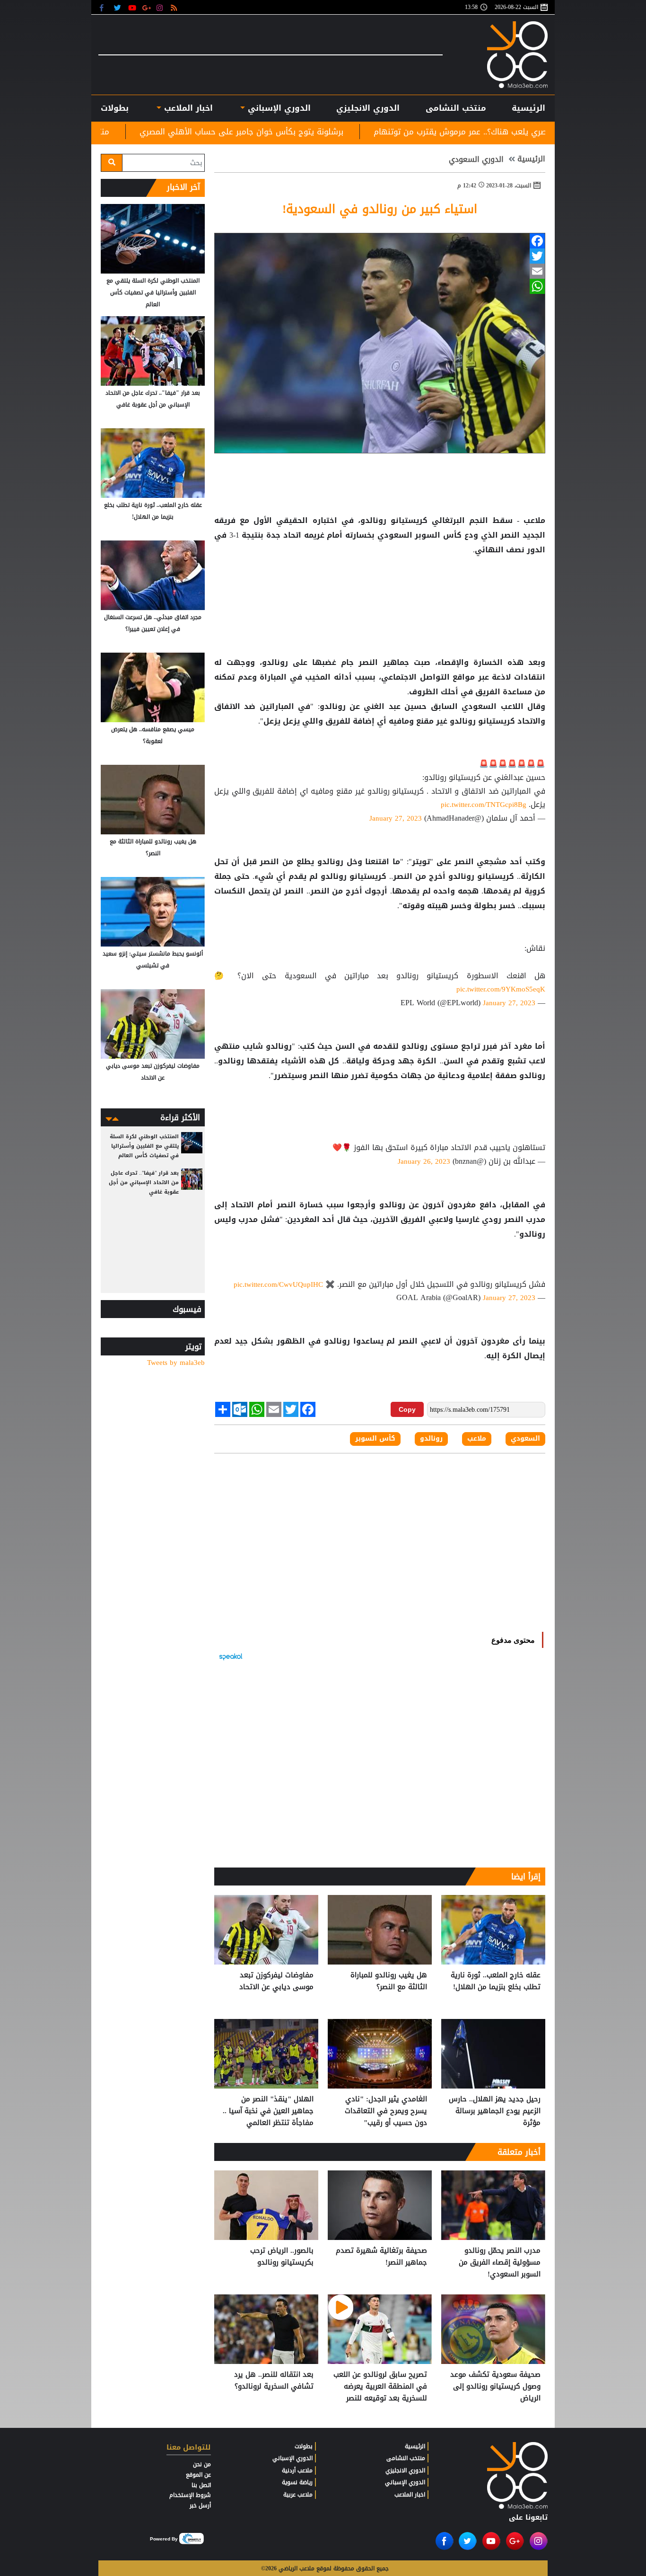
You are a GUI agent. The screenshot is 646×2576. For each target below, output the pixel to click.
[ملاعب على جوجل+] (147, 7)
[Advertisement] (380, 588)
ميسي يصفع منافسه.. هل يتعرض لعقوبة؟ (153, 735)
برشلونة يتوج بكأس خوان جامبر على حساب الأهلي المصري (363, 132)
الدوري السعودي (476, 159)
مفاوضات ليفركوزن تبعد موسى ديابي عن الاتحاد (276, 1981)
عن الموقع (198, 2475)
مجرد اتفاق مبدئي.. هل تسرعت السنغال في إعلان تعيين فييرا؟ (153, 623)
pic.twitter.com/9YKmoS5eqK (501, 989)
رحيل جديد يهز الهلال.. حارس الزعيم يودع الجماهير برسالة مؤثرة (495, 2111)
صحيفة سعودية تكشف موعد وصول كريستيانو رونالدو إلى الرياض (495, 2386)
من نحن (202, 2464)
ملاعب (477, 1439)
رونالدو (431, 1439)
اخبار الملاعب (410, 2495)
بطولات (304, 2446)
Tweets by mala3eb (176, 1363)
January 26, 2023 (424, 1161)
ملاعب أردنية (297, 2470)
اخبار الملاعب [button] (187, 108)
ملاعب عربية (298, 2495)
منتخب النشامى (456, 108)
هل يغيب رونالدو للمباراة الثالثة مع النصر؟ (389, 1981)
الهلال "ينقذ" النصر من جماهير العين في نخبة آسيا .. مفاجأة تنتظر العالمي (268, 2111)
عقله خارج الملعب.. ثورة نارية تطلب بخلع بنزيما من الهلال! (496, 1981)
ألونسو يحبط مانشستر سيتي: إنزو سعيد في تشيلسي (153, 960)
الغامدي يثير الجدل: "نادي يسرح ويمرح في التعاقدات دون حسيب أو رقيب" (386, 2111)
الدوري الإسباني (278, 108)
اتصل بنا (201, 2485)
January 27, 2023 (396, 818)
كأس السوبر (375, 1439)
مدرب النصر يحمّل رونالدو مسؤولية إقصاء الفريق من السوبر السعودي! (500, 2262)
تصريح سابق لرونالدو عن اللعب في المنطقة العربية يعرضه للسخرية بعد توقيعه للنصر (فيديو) (380, 2386)
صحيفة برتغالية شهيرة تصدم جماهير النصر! (381, 2257)
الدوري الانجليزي (368, 108)
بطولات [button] (115, 108)
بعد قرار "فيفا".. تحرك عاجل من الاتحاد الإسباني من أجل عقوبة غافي (153, 399)
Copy (407, 1409)
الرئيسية (528, 108)
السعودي (525, 1439)
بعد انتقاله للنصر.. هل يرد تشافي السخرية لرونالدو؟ (274, 2381)
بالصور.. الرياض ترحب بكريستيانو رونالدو (282, 2257)
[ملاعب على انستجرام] (161, 7)
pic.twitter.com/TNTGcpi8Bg (484, 805)
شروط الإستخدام (190, 2495)
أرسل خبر (200, 2505)
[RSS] (175, 7)
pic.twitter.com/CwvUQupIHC (278, 1284)
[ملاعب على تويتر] (118, 7)
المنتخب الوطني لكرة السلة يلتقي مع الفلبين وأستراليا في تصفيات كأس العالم (153, 292)
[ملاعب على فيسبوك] (104, 7)
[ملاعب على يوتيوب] (133, 7)
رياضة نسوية (297, 2482)
